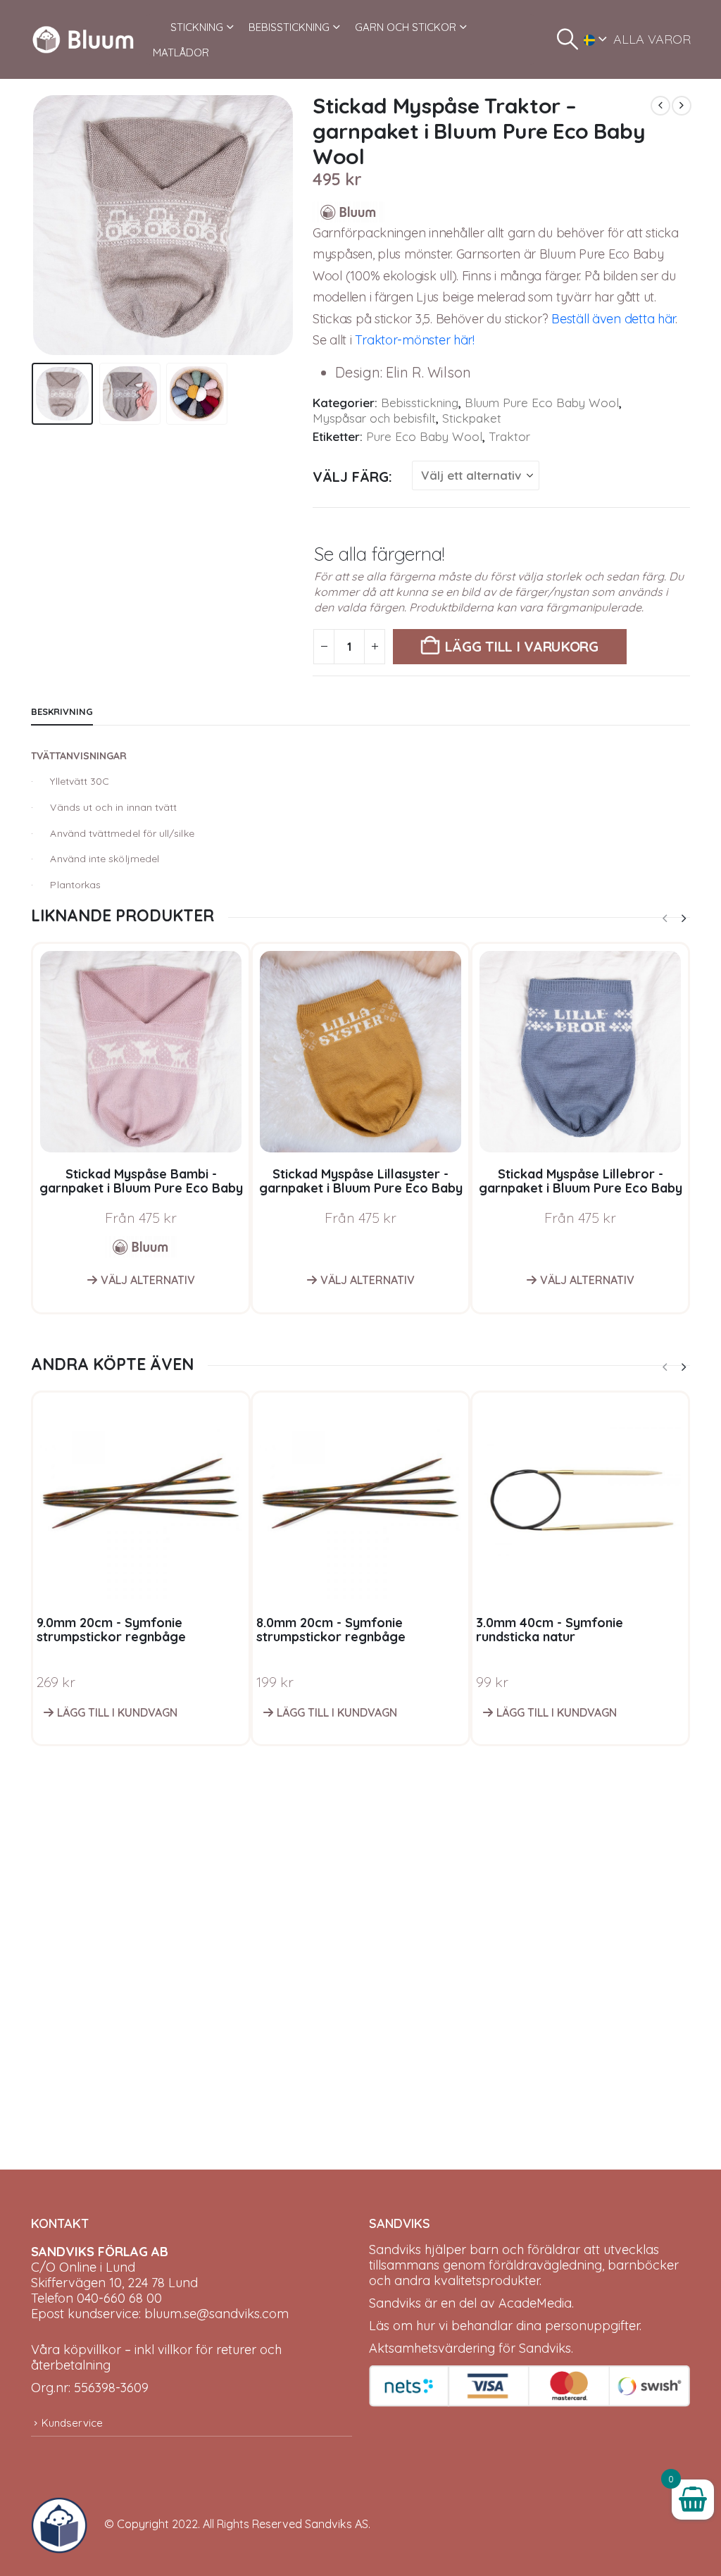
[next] (682, 106)
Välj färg (351, 477)
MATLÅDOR (181, 52)
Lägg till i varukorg (522, 646)
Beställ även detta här (613, 319)
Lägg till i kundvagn (117, 1712)
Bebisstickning (420, 403)
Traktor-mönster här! (415, 340)
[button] (568, 39)
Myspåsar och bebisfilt (374, 418)
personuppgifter (592, 2326)
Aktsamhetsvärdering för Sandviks (470, 2348)
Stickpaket (472, 418)
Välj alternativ (148, 1280)
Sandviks (395, 2250)
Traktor (509, 436)
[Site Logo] (83, 39)
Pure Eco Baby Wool (424, 436)
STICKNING (197, 27)
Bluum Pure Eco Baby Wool (542, 403)
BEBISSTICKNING (289, 27)
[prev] (660, 106)
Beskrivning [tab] (62, 711)
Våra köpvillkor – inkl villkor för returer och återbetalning (156, 2357)
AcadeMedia (535, 2303)
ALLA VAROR (652, 39)
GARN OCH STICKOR (406, 27)
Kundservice (72, 2423)
